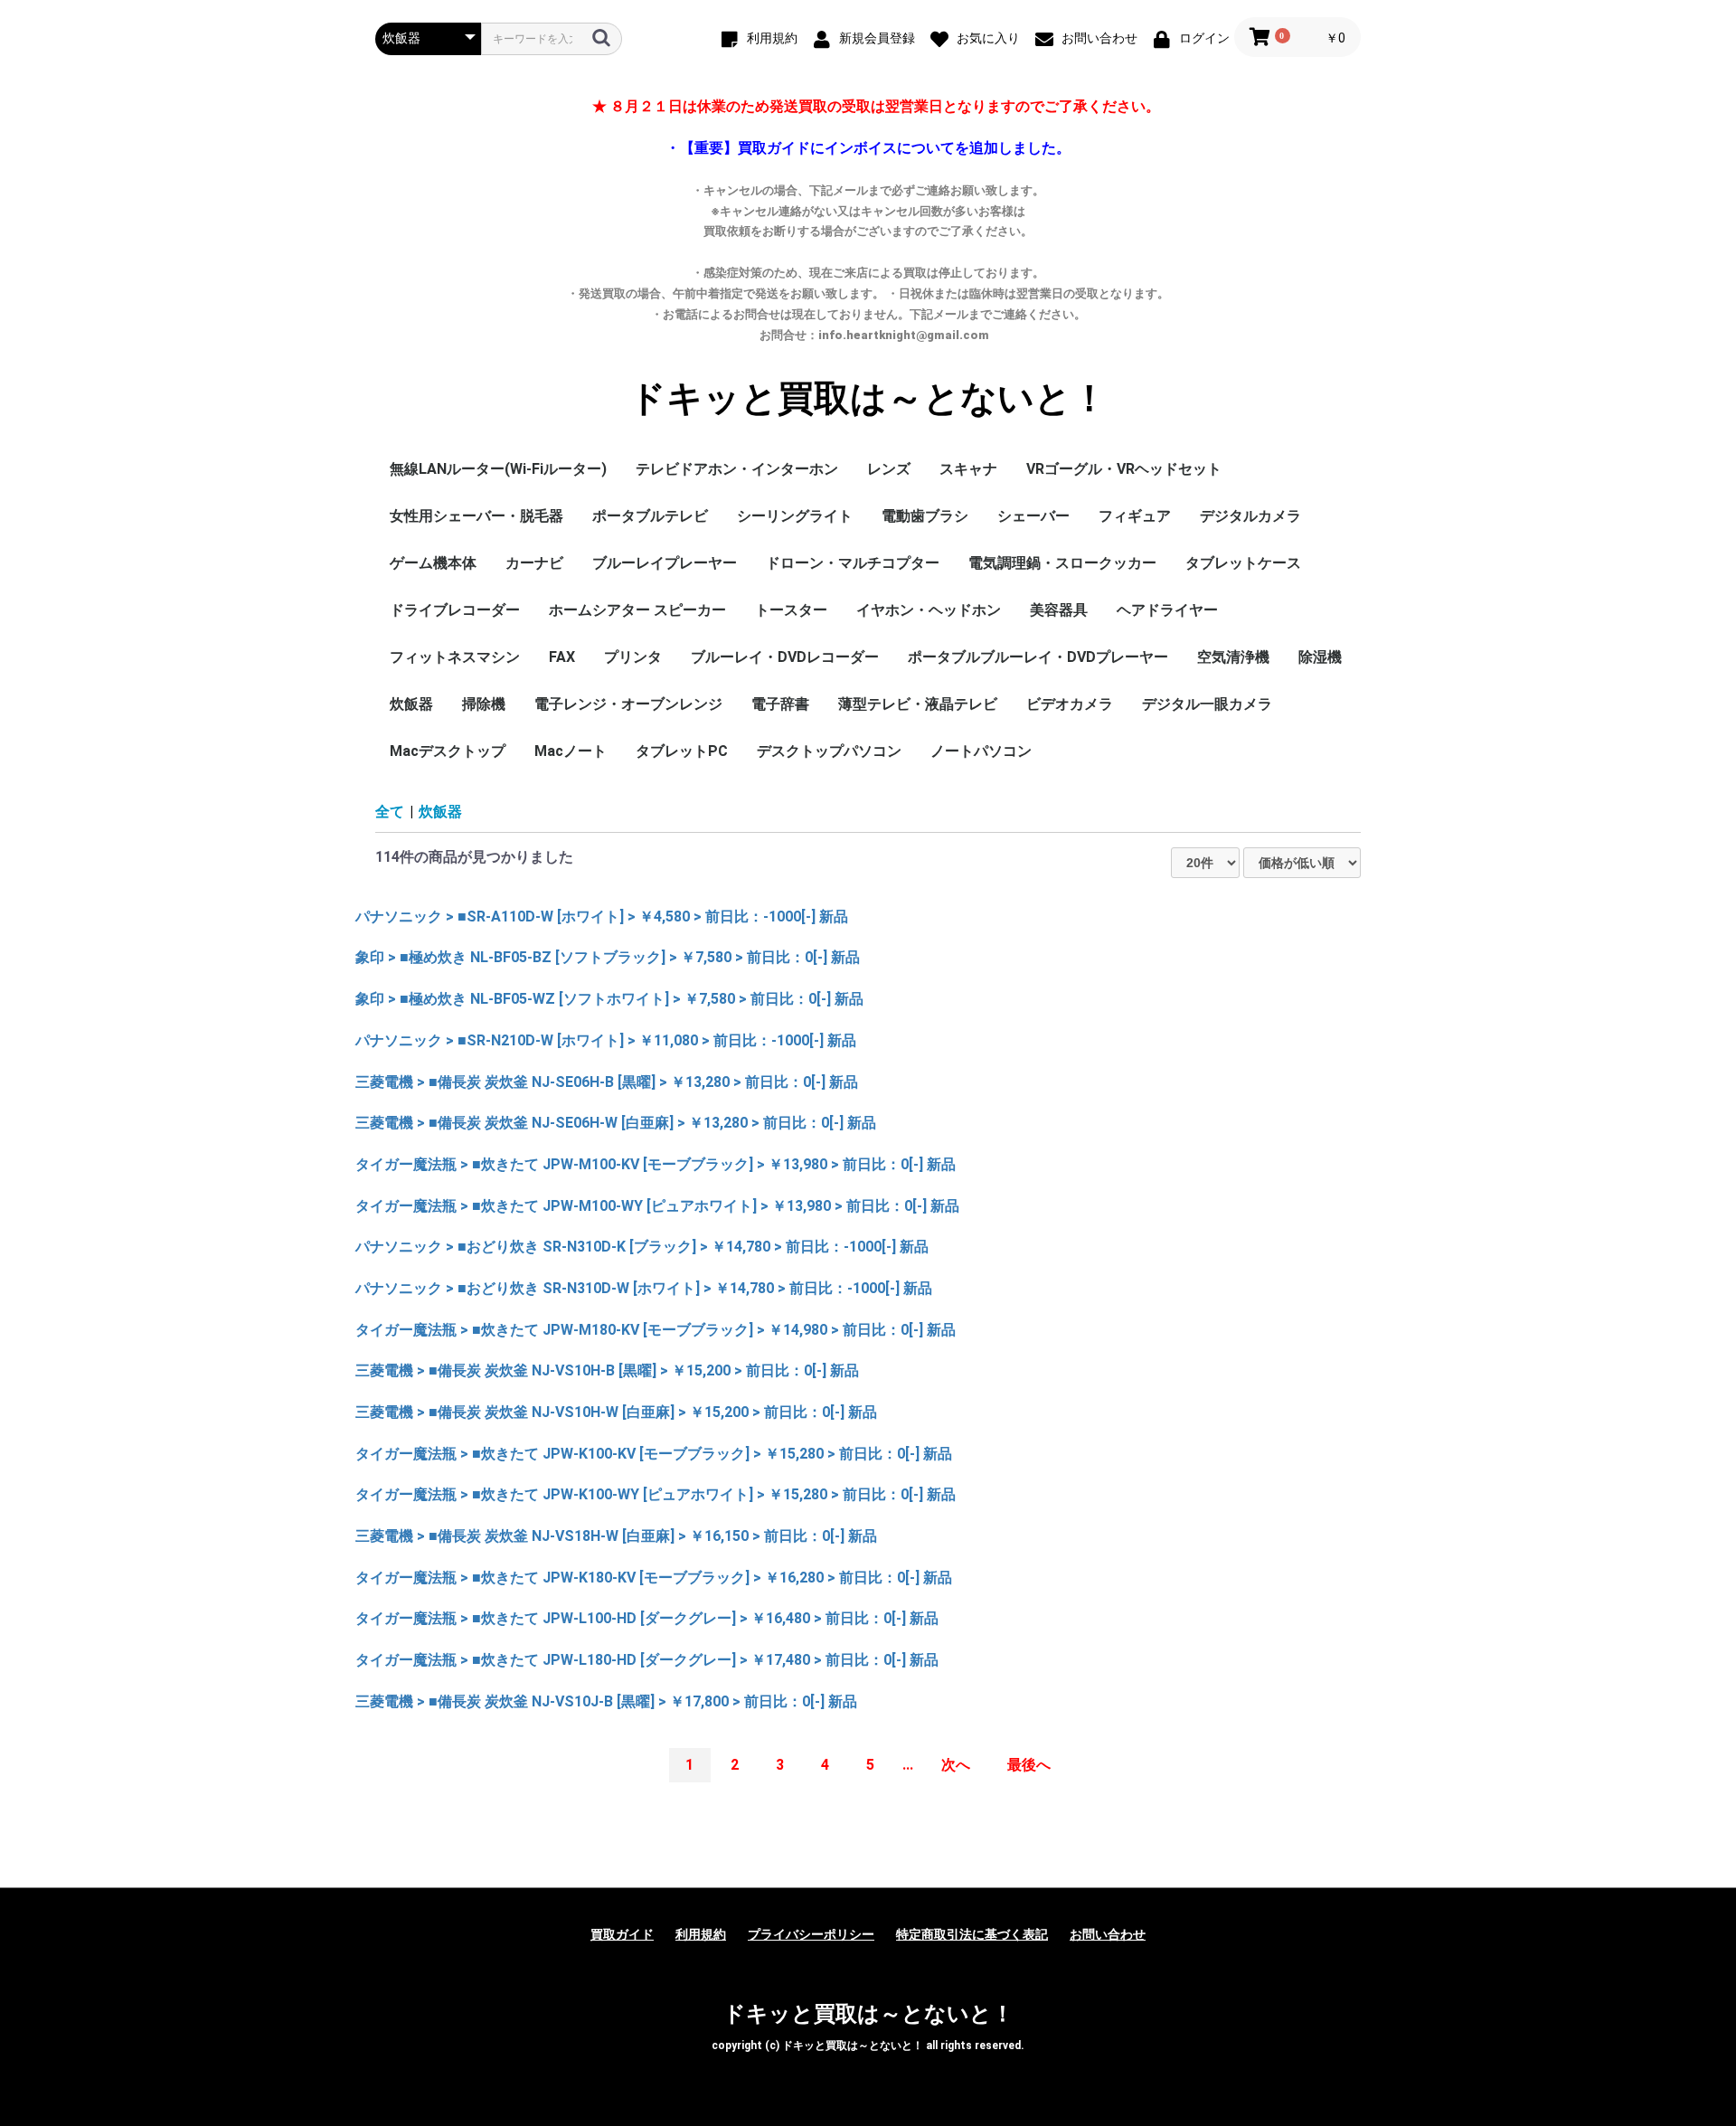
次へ (956, 1765)
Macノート (571, 751)
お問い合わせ (1108, 1934)
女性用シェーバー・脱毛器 (476, 516)
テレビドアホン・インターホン (737, 469)
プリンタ (633, 657)
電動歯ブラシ (925, 516)
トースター (791, 610)
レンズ (889, 469)
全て (390, 812)
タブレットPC (682, 751)
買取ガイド (622, 1934)
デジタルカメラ (1250, 516)
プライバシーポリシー (811, 1934)
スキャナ (968, 469)
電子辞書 (780, 704)
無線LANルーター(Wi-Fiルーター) (498, 469)
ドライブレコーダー (455, 610)
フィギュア (1135, 516)
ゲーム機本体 (433, 563)
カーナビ (534, 563)
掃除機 (484, 704)
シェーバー (1033, 516)
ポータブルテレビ (650, 516)
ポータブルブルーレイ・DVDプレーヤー (1038, 657)
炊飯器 (411, 704)
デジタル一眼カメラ (1207, 704)
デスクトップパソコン (829, 751)
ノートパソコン (981, 751)
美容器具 (1059, 610)
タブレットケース (1243, 563)
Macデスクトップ (448, 751)
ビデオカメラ (1070, 704)
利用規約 (701, 1934)
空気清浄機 (1233, 657)
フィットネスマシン (455, 657)
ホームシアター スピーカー (637, 610)
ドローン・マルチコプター (853, 563)
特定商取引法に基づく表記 (972, 1934)
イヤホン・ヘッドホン (929, 610)
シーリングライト (795, 516)
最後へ (1029, 1765)
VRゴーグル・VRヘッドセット (1124, 469)
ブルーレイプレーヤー (665, 563)
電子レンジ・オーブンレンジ (628, 704)
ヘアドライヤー (1167, 610)
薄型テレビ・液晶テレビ (918, 704)
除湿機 (1320, 657)
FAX (562, 657)
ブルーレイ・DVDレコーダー (785, 657)
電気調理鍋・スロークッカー (1062, 563)
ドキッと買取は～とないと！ (868, 399)
